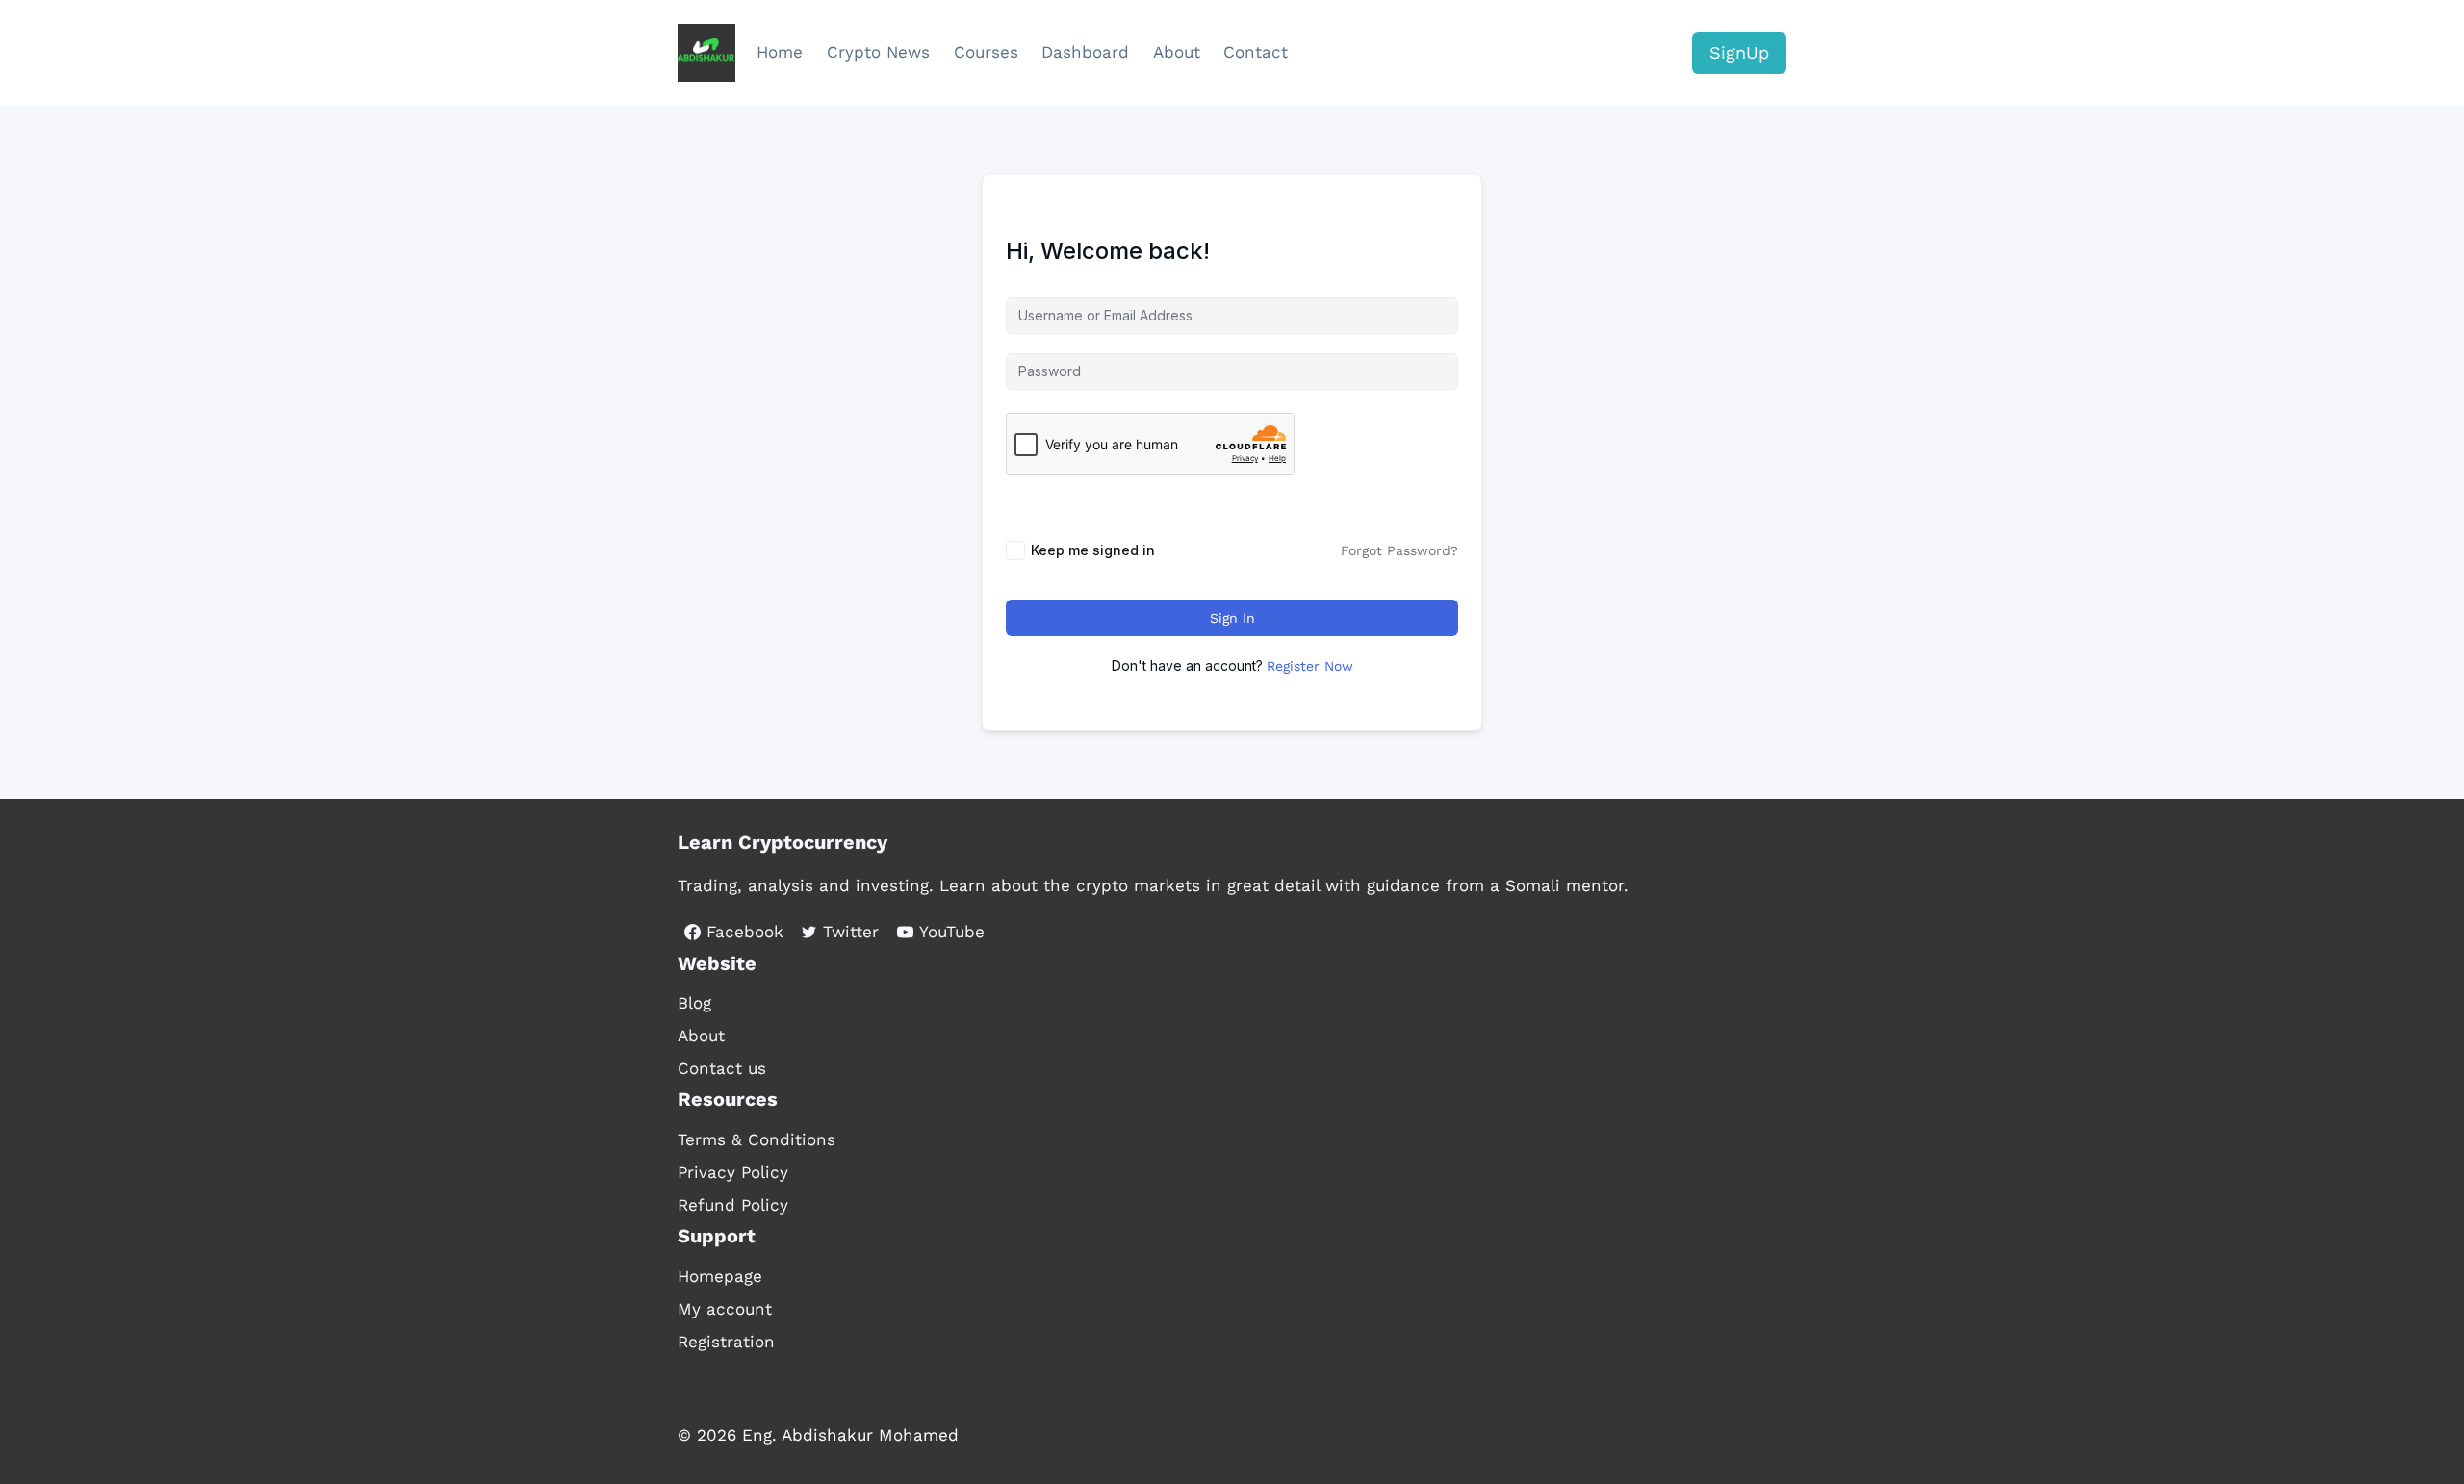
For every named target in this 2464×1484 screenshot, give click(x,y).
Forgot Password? (1399, 550)
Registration (726, 1342)
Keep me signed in (1093, 550)
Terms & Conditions (757, 1139)
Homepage (720, 1276)
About (1177, 52)
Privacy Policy (733, 1172)
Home (780, 52)
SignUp (1739, 52)
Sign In (1232, 618)
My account (725, 1309)
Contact (1256, 52)
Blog (694, 1003)
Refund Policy (733, 1205)
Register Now (1310, 666)
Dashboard (1085, 52)
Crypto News (878, 52)
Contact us (722, 1068)
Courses (986, 52)
